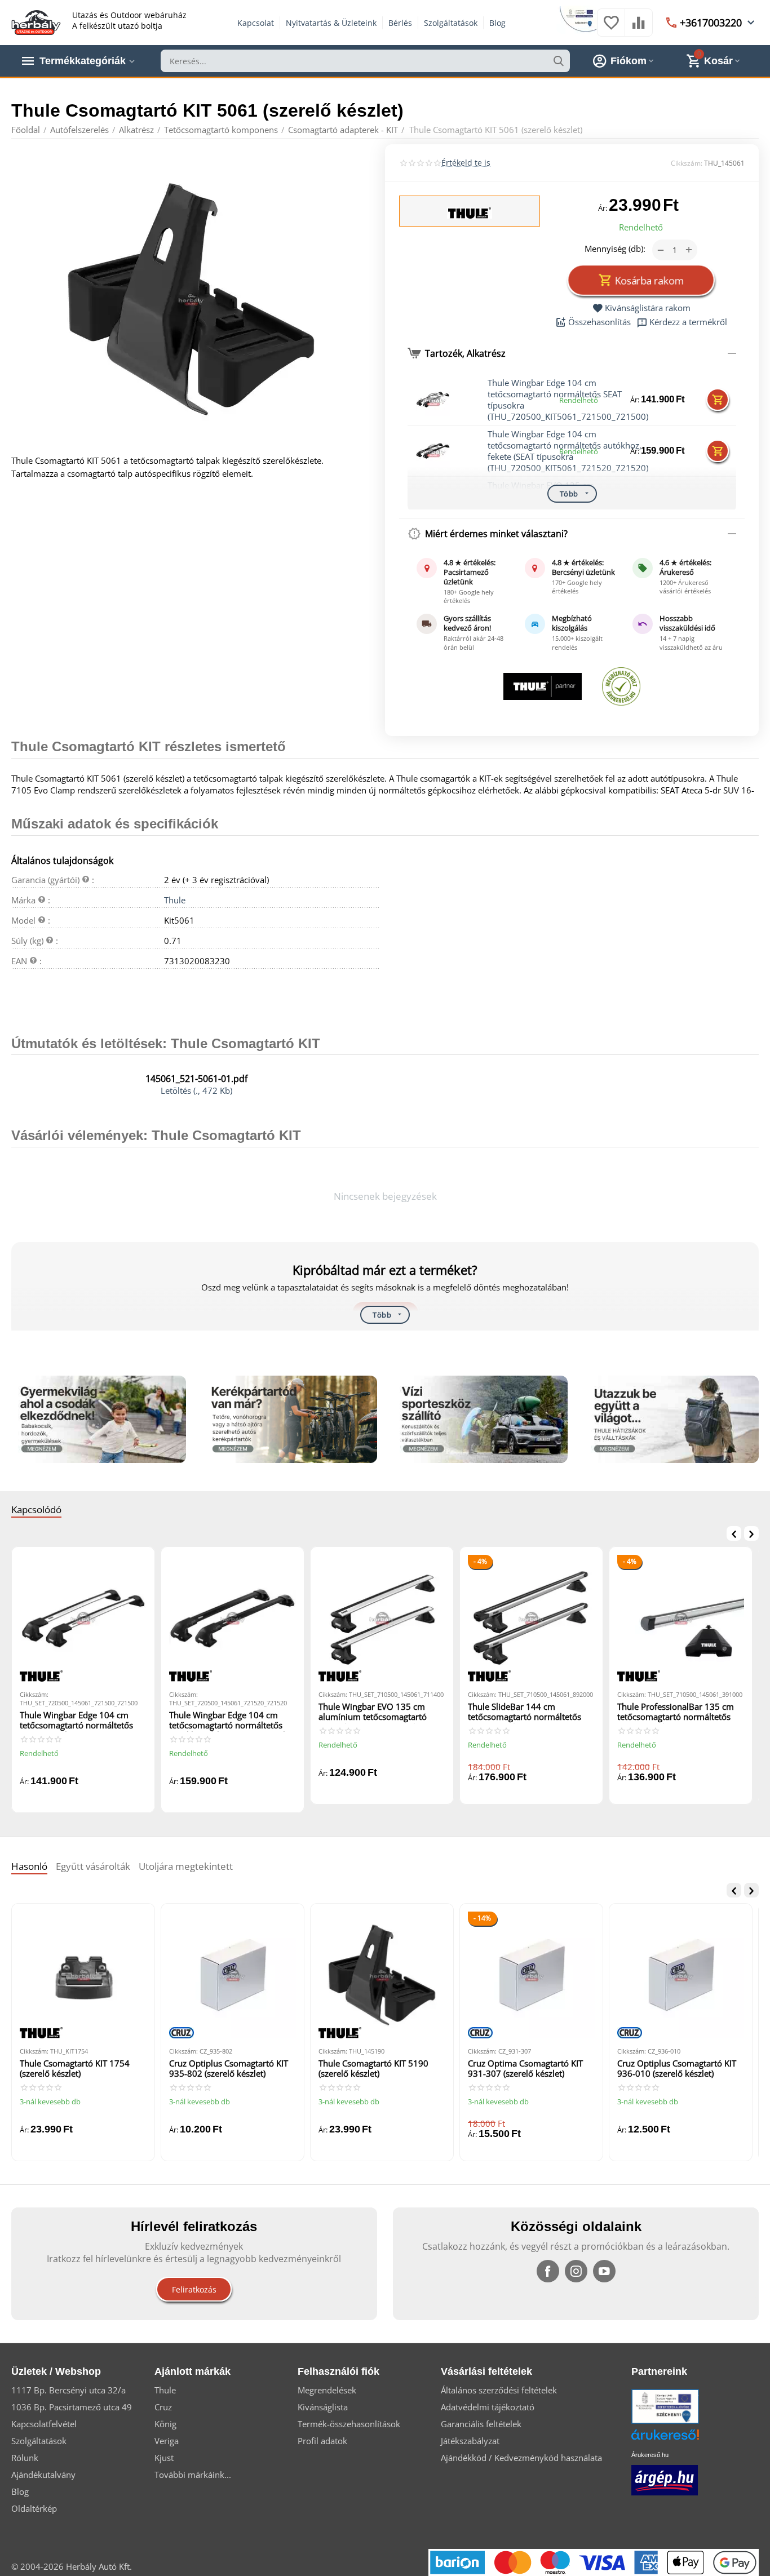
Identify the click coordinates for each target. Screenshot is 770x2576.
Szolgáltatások (451, 23)
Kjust (164, 2458)
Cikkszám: (687, 163)
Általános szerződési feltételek (499, 2390)
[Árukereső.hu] (682, 2439)
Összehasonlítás (599, 322)
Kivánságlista (323, 2407)
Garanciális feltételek (481, 2424)
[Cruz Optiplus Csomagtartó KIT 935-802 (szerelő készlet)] (233, 1975)
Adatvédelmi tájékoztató (488, 2407)
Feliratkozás (194, 2289)
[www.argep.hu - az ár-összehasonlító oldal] (665, 2479)
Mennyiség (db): (615, 249)
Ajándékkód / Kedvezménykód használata (521, 2458)
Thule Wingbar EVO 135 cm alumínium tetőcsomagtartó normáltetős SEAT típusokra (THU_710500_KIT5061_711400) (382, 1712)
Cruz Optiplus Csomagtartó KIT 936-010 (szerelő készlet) (677, 2069)
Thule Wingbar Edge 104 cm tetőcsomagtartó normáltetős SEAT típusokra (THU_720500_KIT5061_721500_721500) (82, 1721)
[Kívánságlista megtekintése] (611, 28)
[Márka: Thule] (470, 212)
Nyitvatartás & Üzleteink (331, 23)
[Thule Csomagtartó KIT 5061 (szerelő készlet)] (191, 299)
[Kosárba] (718, 400)
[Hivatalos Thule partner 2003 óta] (543, 686)
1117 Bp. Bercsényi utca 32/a (68, 2390)
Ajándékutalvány (43, 2475)
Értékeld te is (466, 163)
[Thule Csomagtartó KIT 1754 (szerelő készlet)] (83, 1975)
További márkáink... (193, 2475)
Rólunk (25, 2458)
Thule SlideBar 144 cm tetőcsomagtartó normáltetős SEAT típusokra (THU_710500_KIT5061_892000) (531, 1712)
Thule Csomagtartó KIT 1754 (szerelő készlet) (75, 2069)
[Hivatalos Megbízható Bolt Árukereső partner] (621, 686)
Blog (497, 23)
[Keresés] (559, 61)
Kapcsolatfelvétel (44, 2424)
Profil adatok (322, 2441)
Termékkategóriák (83, 61)
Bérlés (400, 23)
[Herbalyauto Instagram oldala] (576, 2271)
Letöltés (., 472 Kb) (196, 1090)
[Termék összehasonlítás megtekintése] (639, 28)
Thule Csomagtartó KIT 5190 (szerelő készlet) (373, 2069)
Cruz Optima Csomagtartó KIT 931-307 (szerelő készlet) (525, 2069)
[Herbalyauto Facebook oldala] (548, 2271)
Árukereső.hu (650, 2455)
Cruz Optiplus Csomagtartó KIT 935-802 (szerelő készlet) (229, 2069)
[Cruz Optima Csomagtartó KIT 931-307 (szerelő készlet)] (531, 1975)
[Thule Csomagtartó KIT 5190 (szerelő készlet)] (382, 1975)
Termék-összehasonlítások (349, 2424)
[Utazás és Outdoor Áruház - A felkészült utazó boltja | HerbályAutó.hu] (36, 21)
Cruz (163, 2407)
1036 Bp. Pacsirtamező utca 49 (72, 2407)
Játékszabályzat (470, 2441)
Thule (175, 900)
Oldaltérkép (34, 2508)
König (165, 2424)
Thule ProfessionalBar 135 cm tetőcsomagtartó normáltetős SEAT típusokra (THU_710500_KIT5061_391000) (680, 1712)
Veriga (167, 2441)
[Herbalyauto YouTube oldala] (604, 2271)
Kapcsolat (256, 23)
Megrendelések (327, 2390)
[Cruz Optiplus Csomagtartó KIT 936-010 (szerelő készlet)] (681, 1975)
